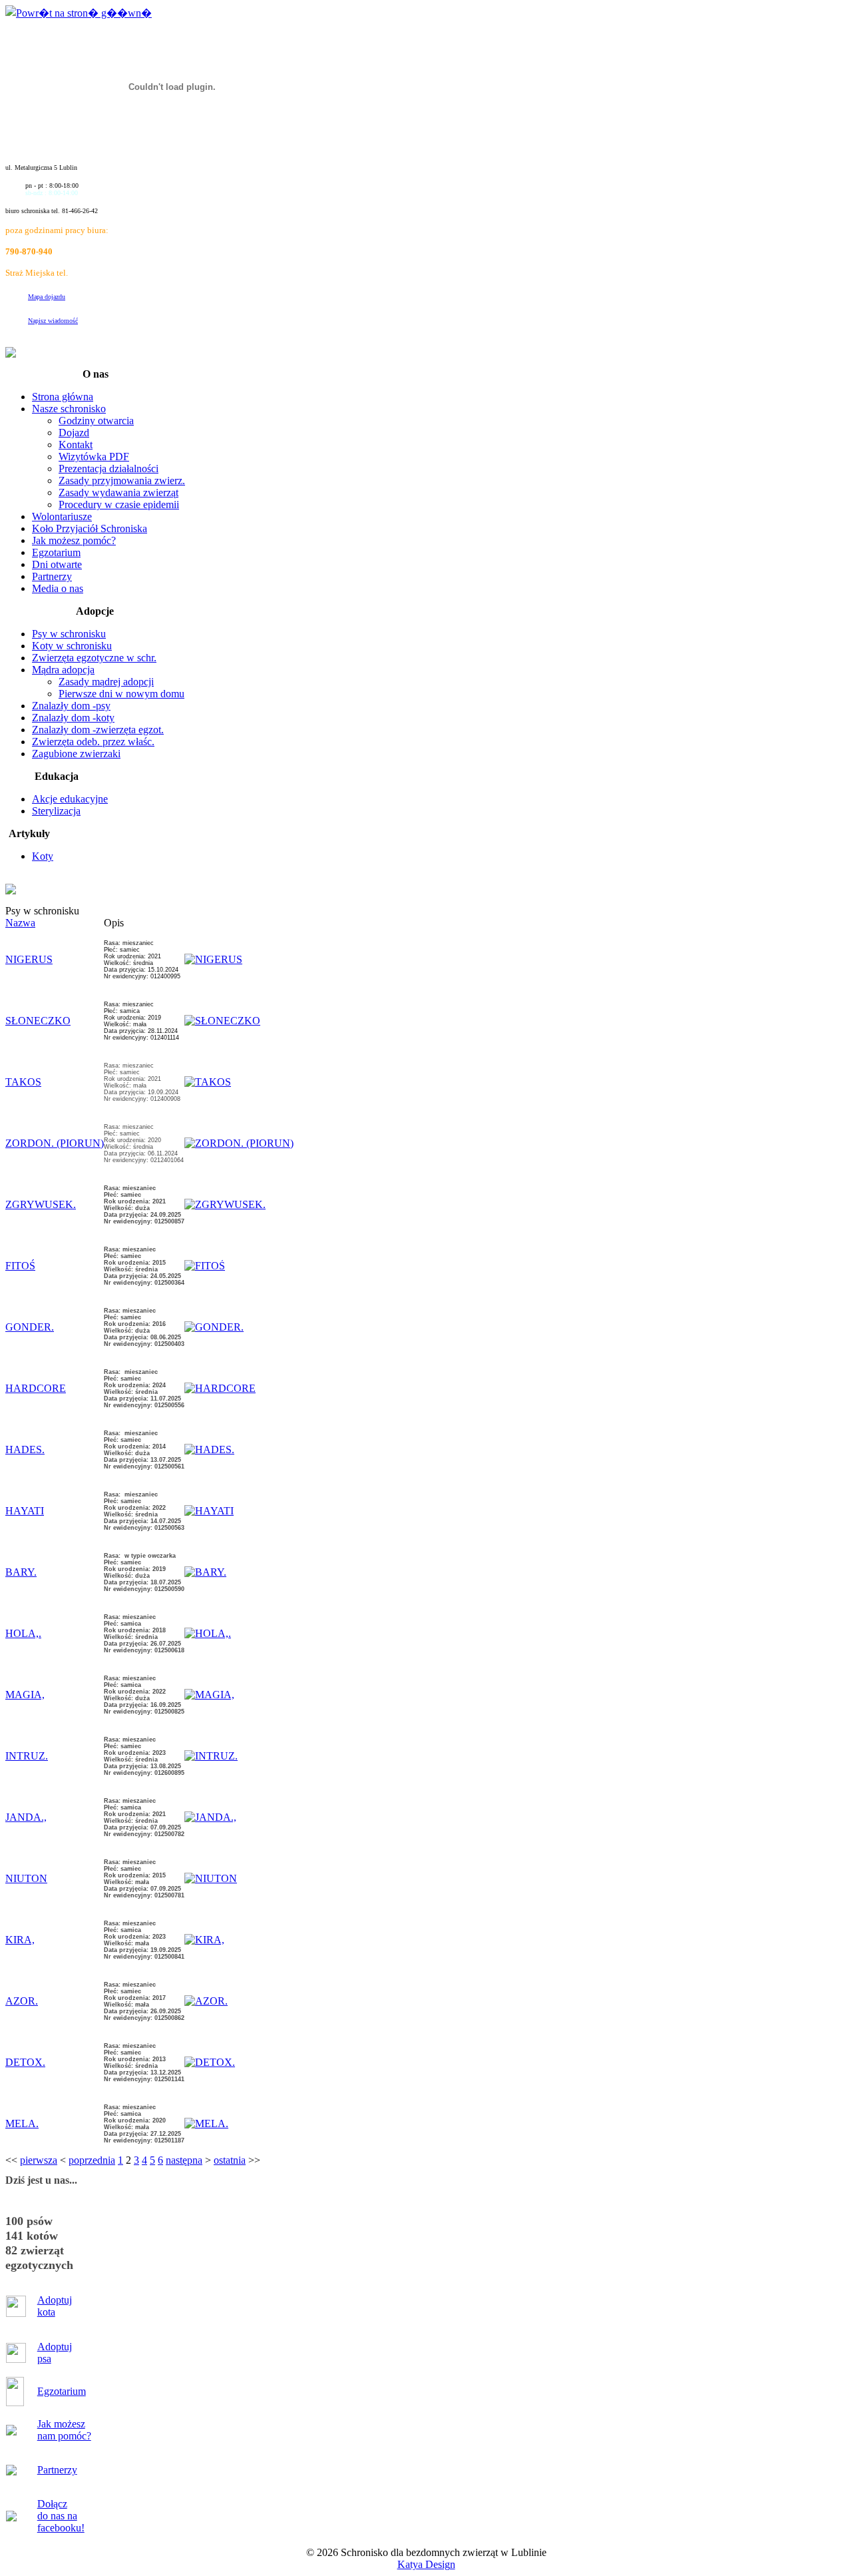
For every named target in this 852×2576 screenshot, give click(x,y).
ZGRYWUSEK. (41, 1204)
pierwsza (39, 2160)
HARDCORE (36, 1388)
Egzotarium (62, 2391)
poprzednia (92, 2160)
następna (184, 2160)
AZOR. (22, 2001)
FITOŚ (20, 1266)
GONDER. (30, 1327)
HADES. (25, 1449)
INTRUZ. (27, 1756)
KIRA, (20, 1940)
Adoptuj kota (55, 2306)
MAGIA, (25, 1695)
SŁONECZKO (38, 1021)
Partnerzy (57, 2470)
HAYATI (25, 1511)
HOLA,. (23, 1633)
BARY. (21, 1572)
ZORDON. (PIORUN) (55, 1143)
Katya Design (426, 2564)
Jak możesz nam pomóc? (64, 2430)
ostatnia (230, 2160)
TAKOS (23, 1082)
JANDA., (26, 1817)
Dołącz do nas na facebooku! (61, 2516)
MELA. (22, 2123)
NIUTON (26, 1878)
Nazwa (20, 923)
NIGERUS (29, 959)
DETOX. (25, 2062)
